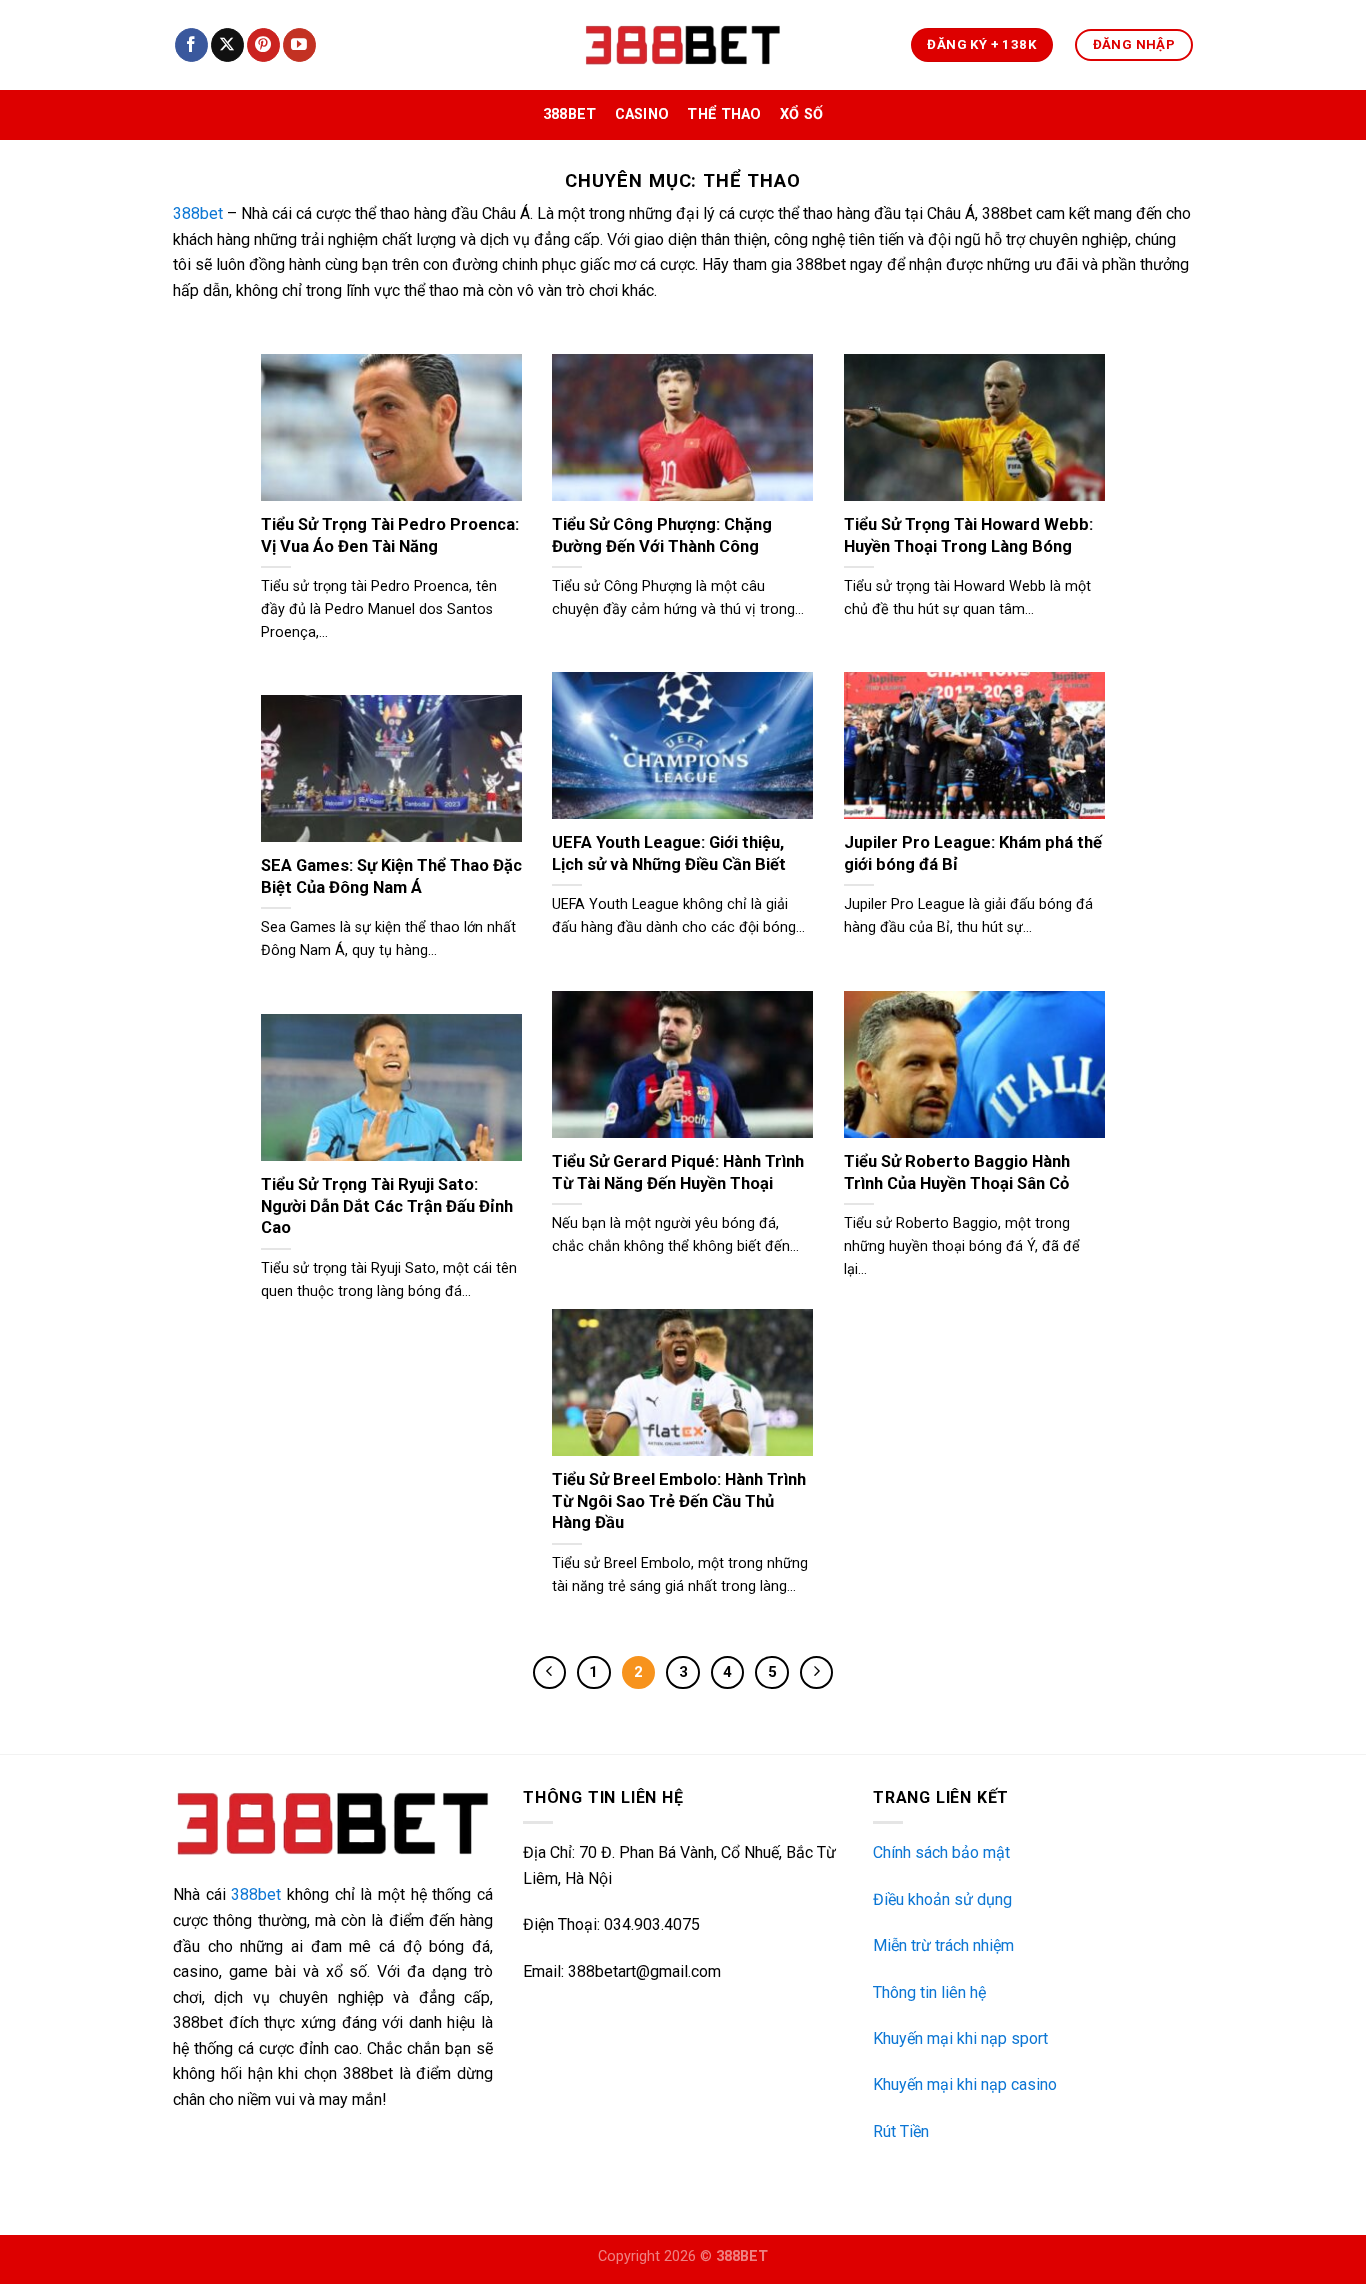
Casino (642, 114)
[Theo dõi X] (227, 45)
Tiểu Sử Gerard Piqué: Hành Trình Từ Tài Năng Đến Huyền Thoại (678, 1172)
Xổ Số (801, 114)
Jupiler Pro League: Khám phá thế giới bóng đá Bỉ (973, 853)
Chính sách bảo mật (941, 1852)
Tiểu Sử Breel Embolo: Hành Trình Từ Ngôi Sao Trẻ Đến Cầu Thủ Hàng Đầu (679, 1501)
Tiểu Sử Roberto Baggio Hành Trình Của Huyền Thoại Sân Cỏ (957, 1172)
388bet (570, 114)
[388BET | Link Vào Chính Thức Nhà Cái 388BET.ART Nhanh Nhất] (683, 45)
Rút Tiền (901, 2131)
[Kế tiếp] (817, 1673)
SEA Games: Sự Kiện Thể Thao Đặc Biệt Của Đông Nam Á (391, 876)
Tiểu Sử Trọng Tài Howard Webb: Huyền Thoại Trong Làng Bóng (968, 535)
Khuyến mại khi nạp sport (960, 2038)
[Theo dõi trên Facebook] (191, 45)
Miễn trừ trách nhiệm (943, 1945)
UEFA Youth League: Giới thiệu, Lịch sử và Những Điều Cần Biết (669, 853)
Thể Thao (724, 114)
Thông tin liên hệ (929, 1992)
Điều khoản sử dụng (942, 1899)
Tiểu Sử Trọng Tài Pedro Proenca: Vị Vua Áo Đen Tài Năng (390, 535)
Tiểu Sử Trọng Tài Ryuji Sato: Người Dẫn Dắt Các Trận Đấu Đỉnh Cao (387, 1206)
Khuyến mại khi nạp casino (965, 2084)
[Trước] (550, 1673)
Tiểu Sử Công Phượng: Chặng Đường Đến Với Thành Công (662, 535)
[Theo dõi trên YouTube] (299, 45)
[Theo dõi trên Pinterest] (263, 45)
